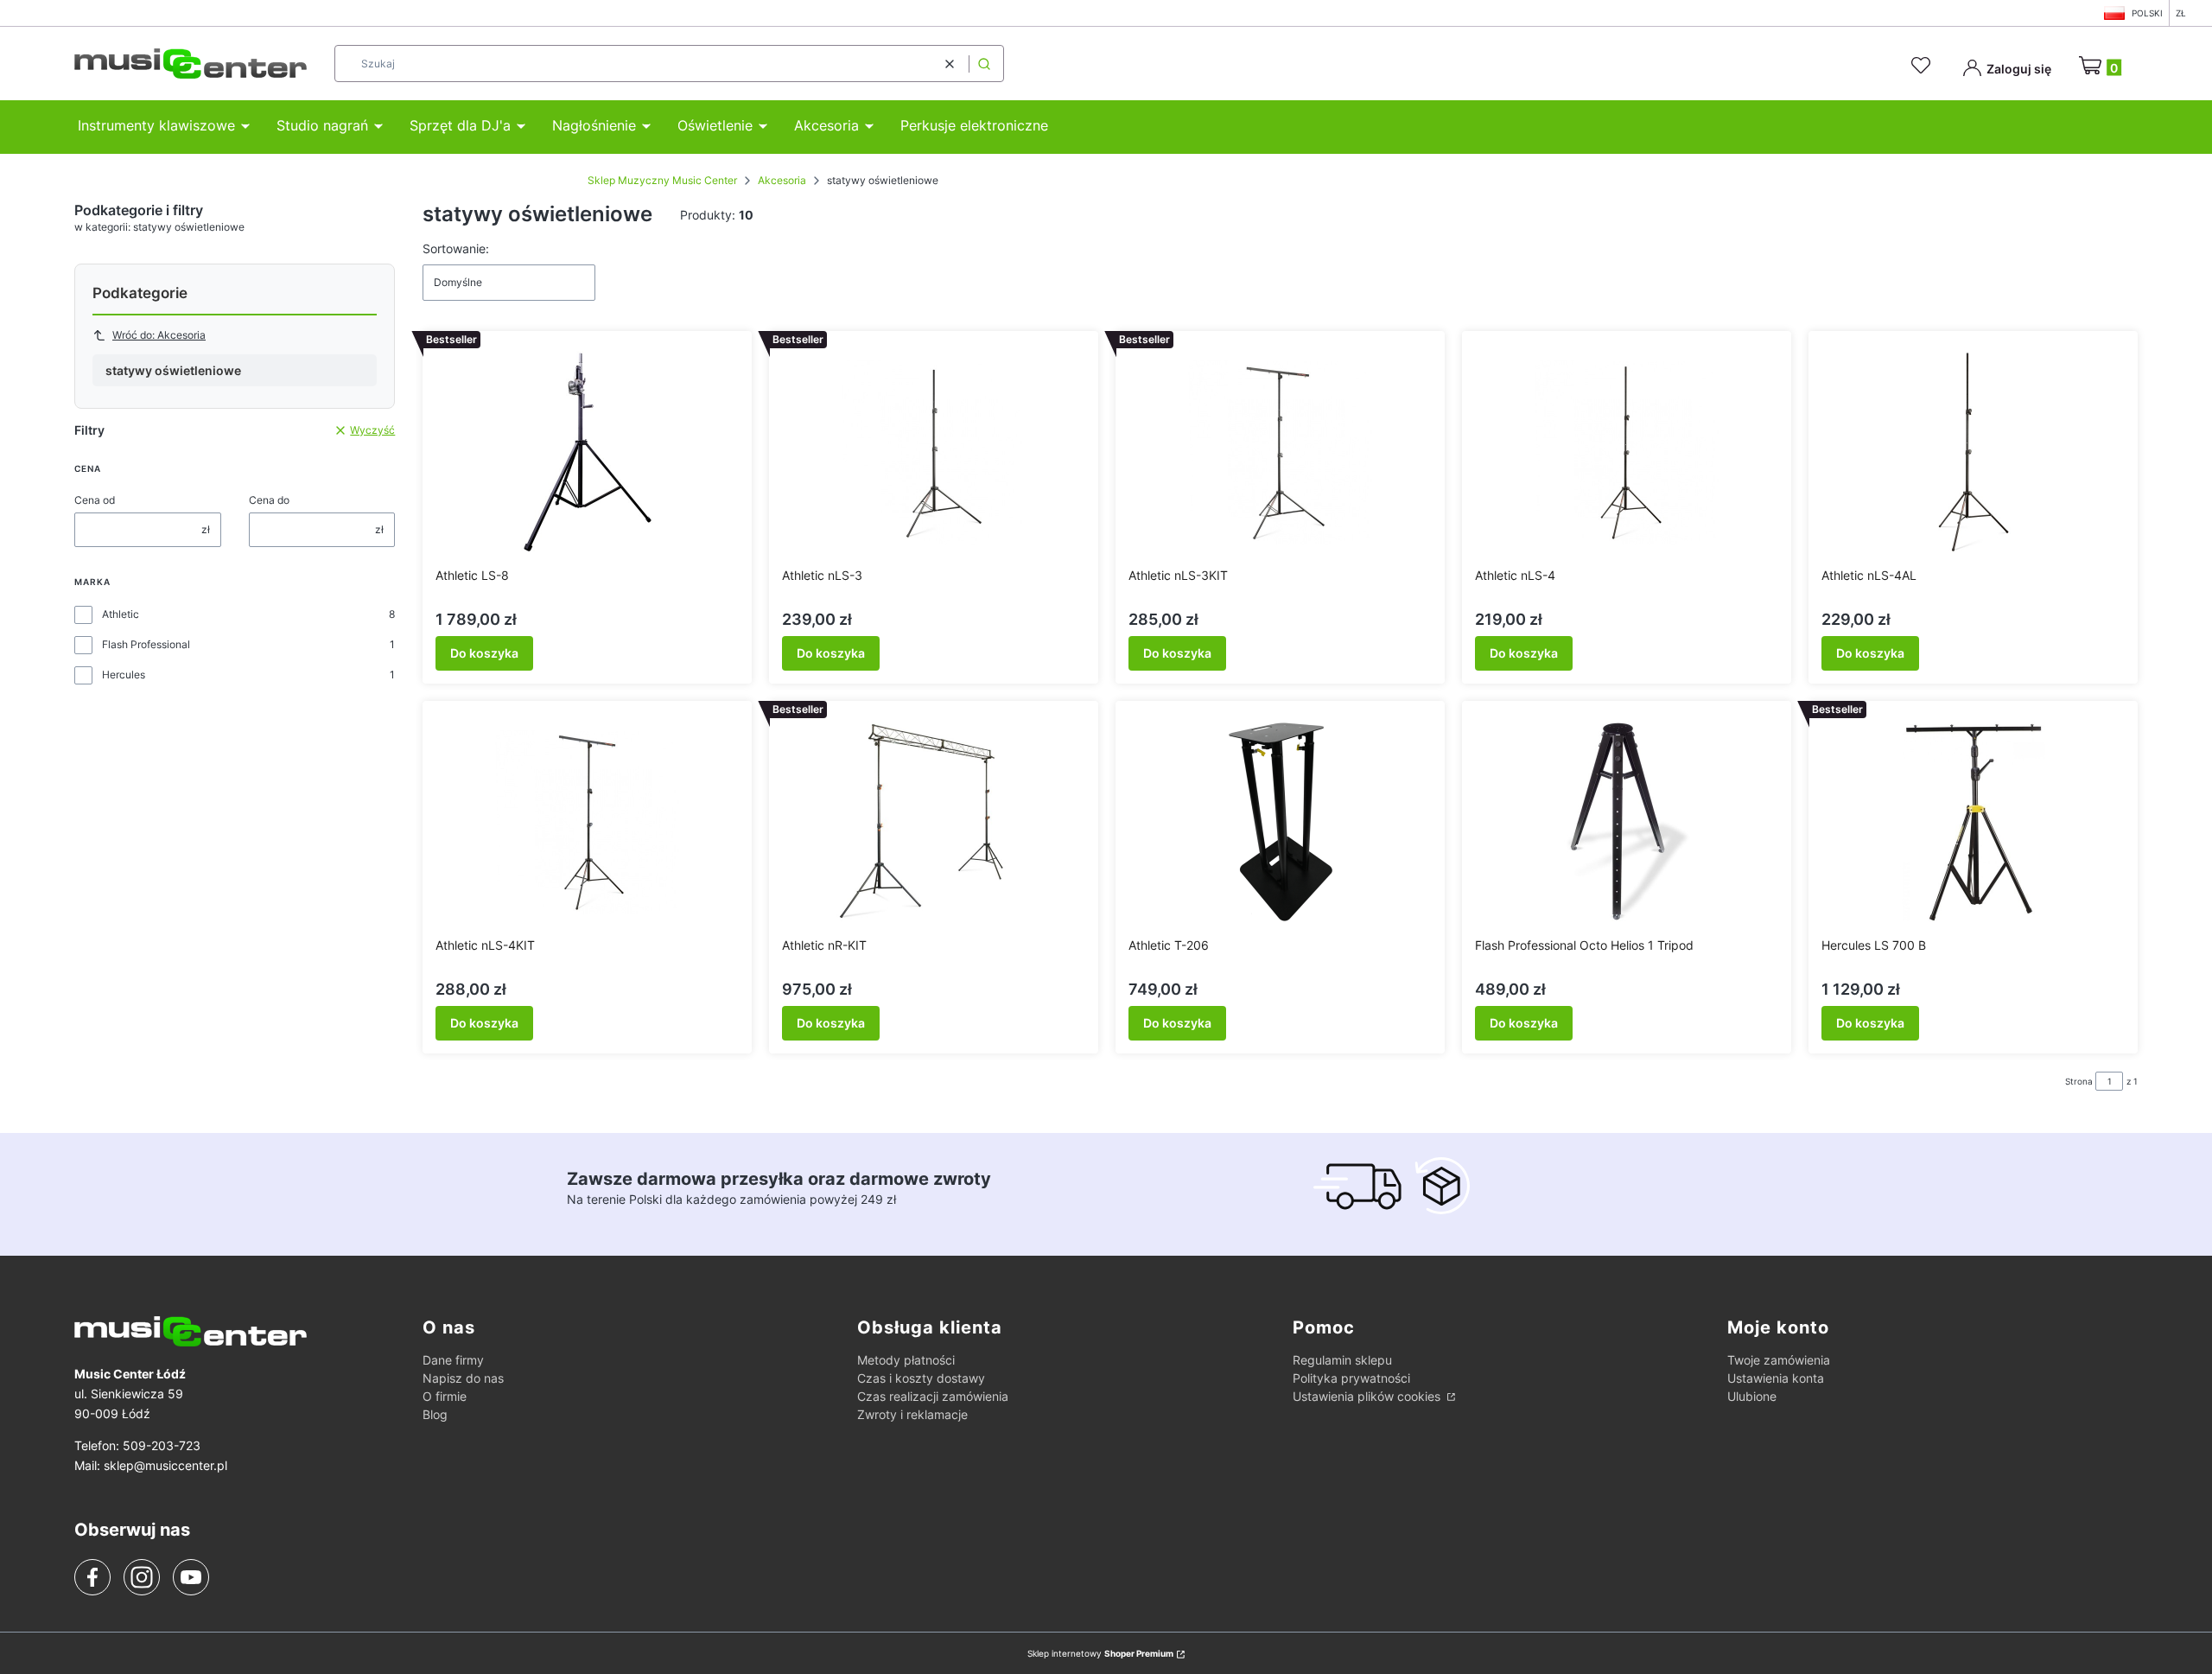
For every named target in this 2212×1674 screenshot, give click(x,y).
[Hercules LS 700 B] (1974, 822)
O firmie (445, 1396)
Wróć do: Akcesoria (159, 335)
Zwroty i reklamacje (912, 1414)
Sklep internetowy (1100, 1653)
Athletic (121, 614)
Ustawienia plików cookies (1368, 1396)
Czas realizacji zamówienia (933, 1396)
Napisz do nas (463, 1378)
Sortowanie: (456, 248)
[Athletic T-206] (1281, 822)
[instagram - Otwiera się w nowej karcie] (142, 1577)
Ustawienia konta (1776, 1378)
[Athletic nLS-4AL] (1974, 452)
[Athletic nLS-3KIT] (1281, 452)
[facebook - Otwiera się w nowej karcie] (92, 1577)
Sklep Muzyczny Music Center (662, 180)
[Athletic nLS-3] (934, 452)
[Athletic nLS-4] (1627, 452)
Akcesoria (782, 180)
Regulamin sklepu (1342, 1360)
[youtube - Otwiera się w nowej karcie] (191, 1577)
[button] (984, 64)
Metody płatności (906, 1360)
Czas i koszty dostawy (921, 1378)
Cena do (269, 500)
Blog (435, 1414)
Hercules (124, 675)
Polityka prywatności (1351, 1378)
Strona (2079, 1081)
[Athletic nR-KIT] (934, 822)
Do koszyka (484, 653)
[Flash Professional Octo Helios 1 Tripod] (1627, 822)
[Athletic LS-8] (588, 452)
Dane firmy (453, 1360)
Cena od (95, 500)
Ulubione (1752, 1396)
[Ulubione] (1923, 66)
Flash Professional (146, 644)
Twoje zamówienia (1779, 1360)
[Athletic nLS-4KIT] (588, 822)
